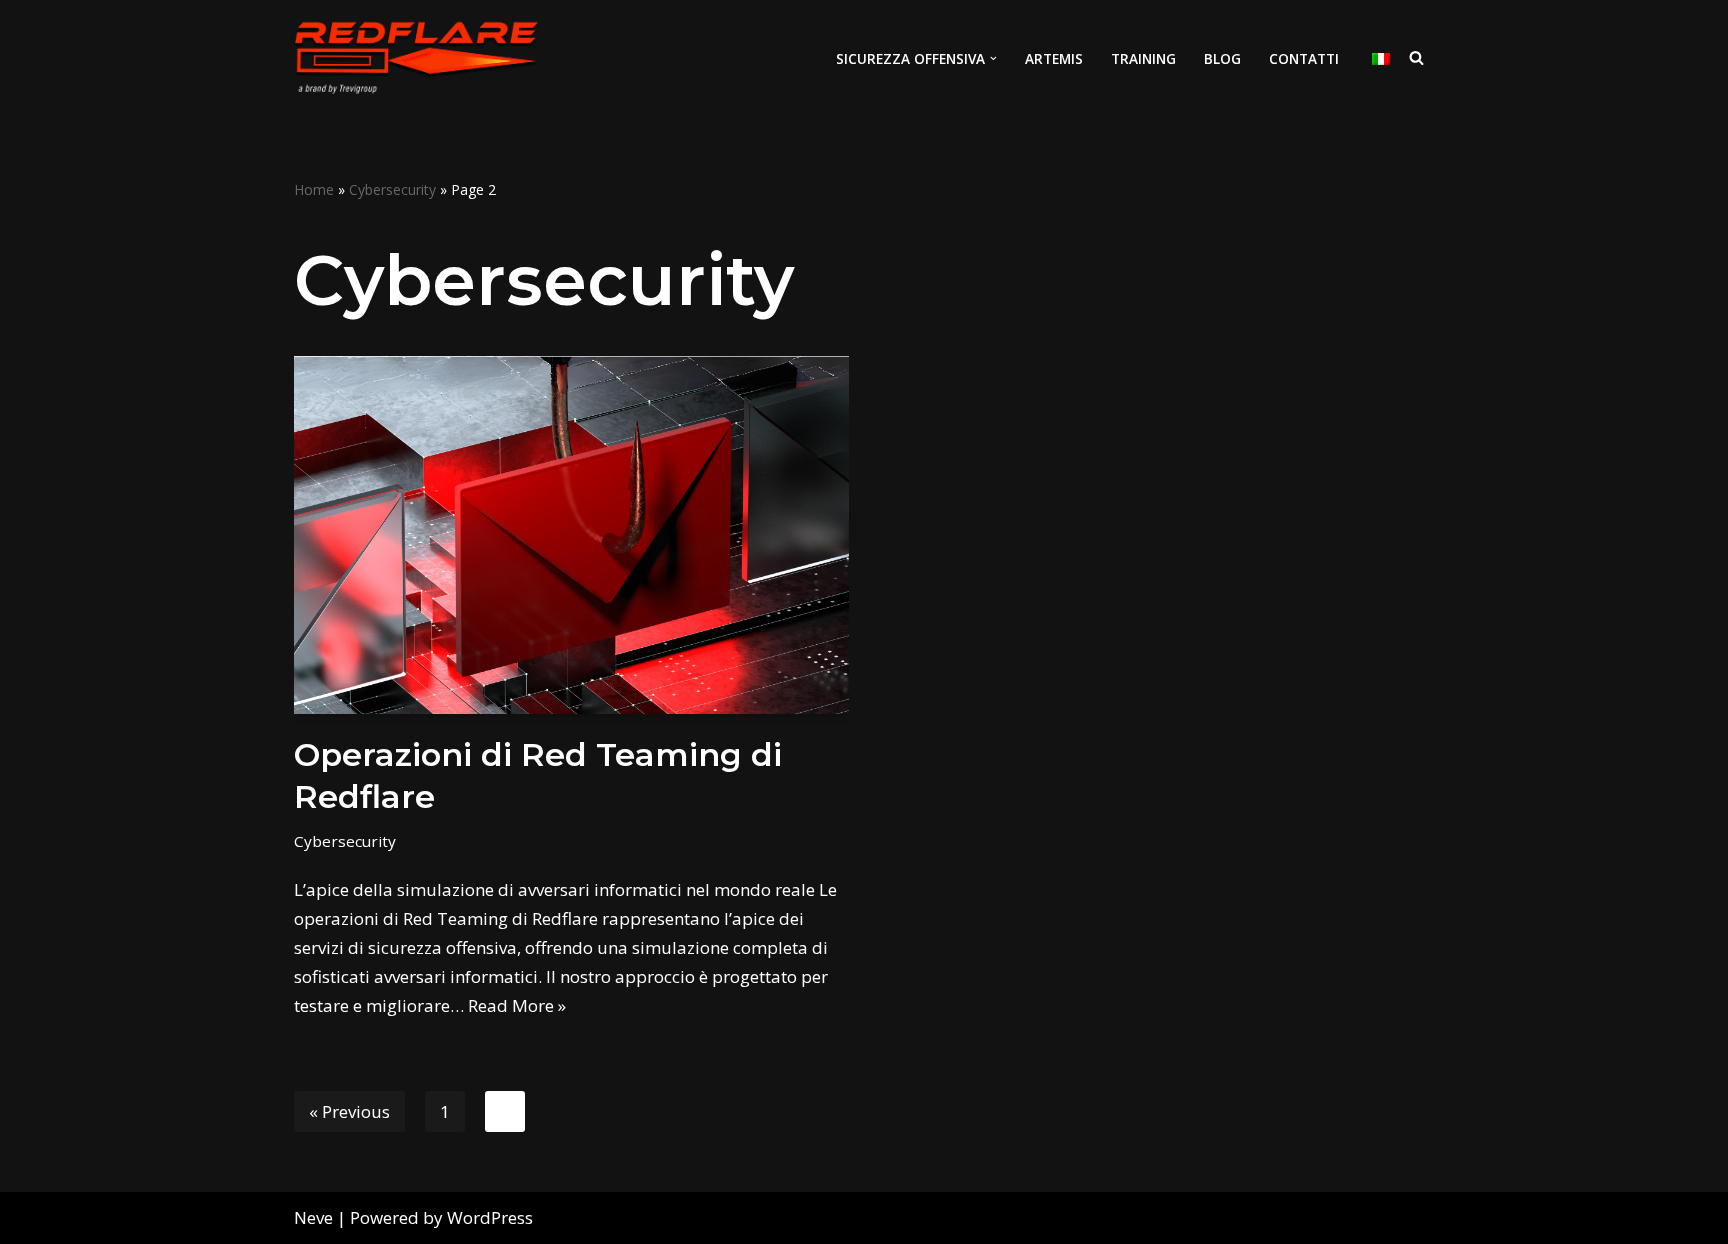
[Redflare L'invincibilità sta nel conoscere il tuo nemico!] (416, 58)
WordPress (490, 1217)
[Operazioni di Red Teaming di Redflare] (571, 535)
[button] (993, 58)
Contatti (1304, 58)
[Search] (1416, 57)
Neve (313, 1217)
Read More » (517, 1005)
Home (314, 189)
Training (1143, 58)
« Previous (349, 1111)
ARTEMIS (1054, 58)
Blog (1222, 58)
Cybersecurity (392, 189)
